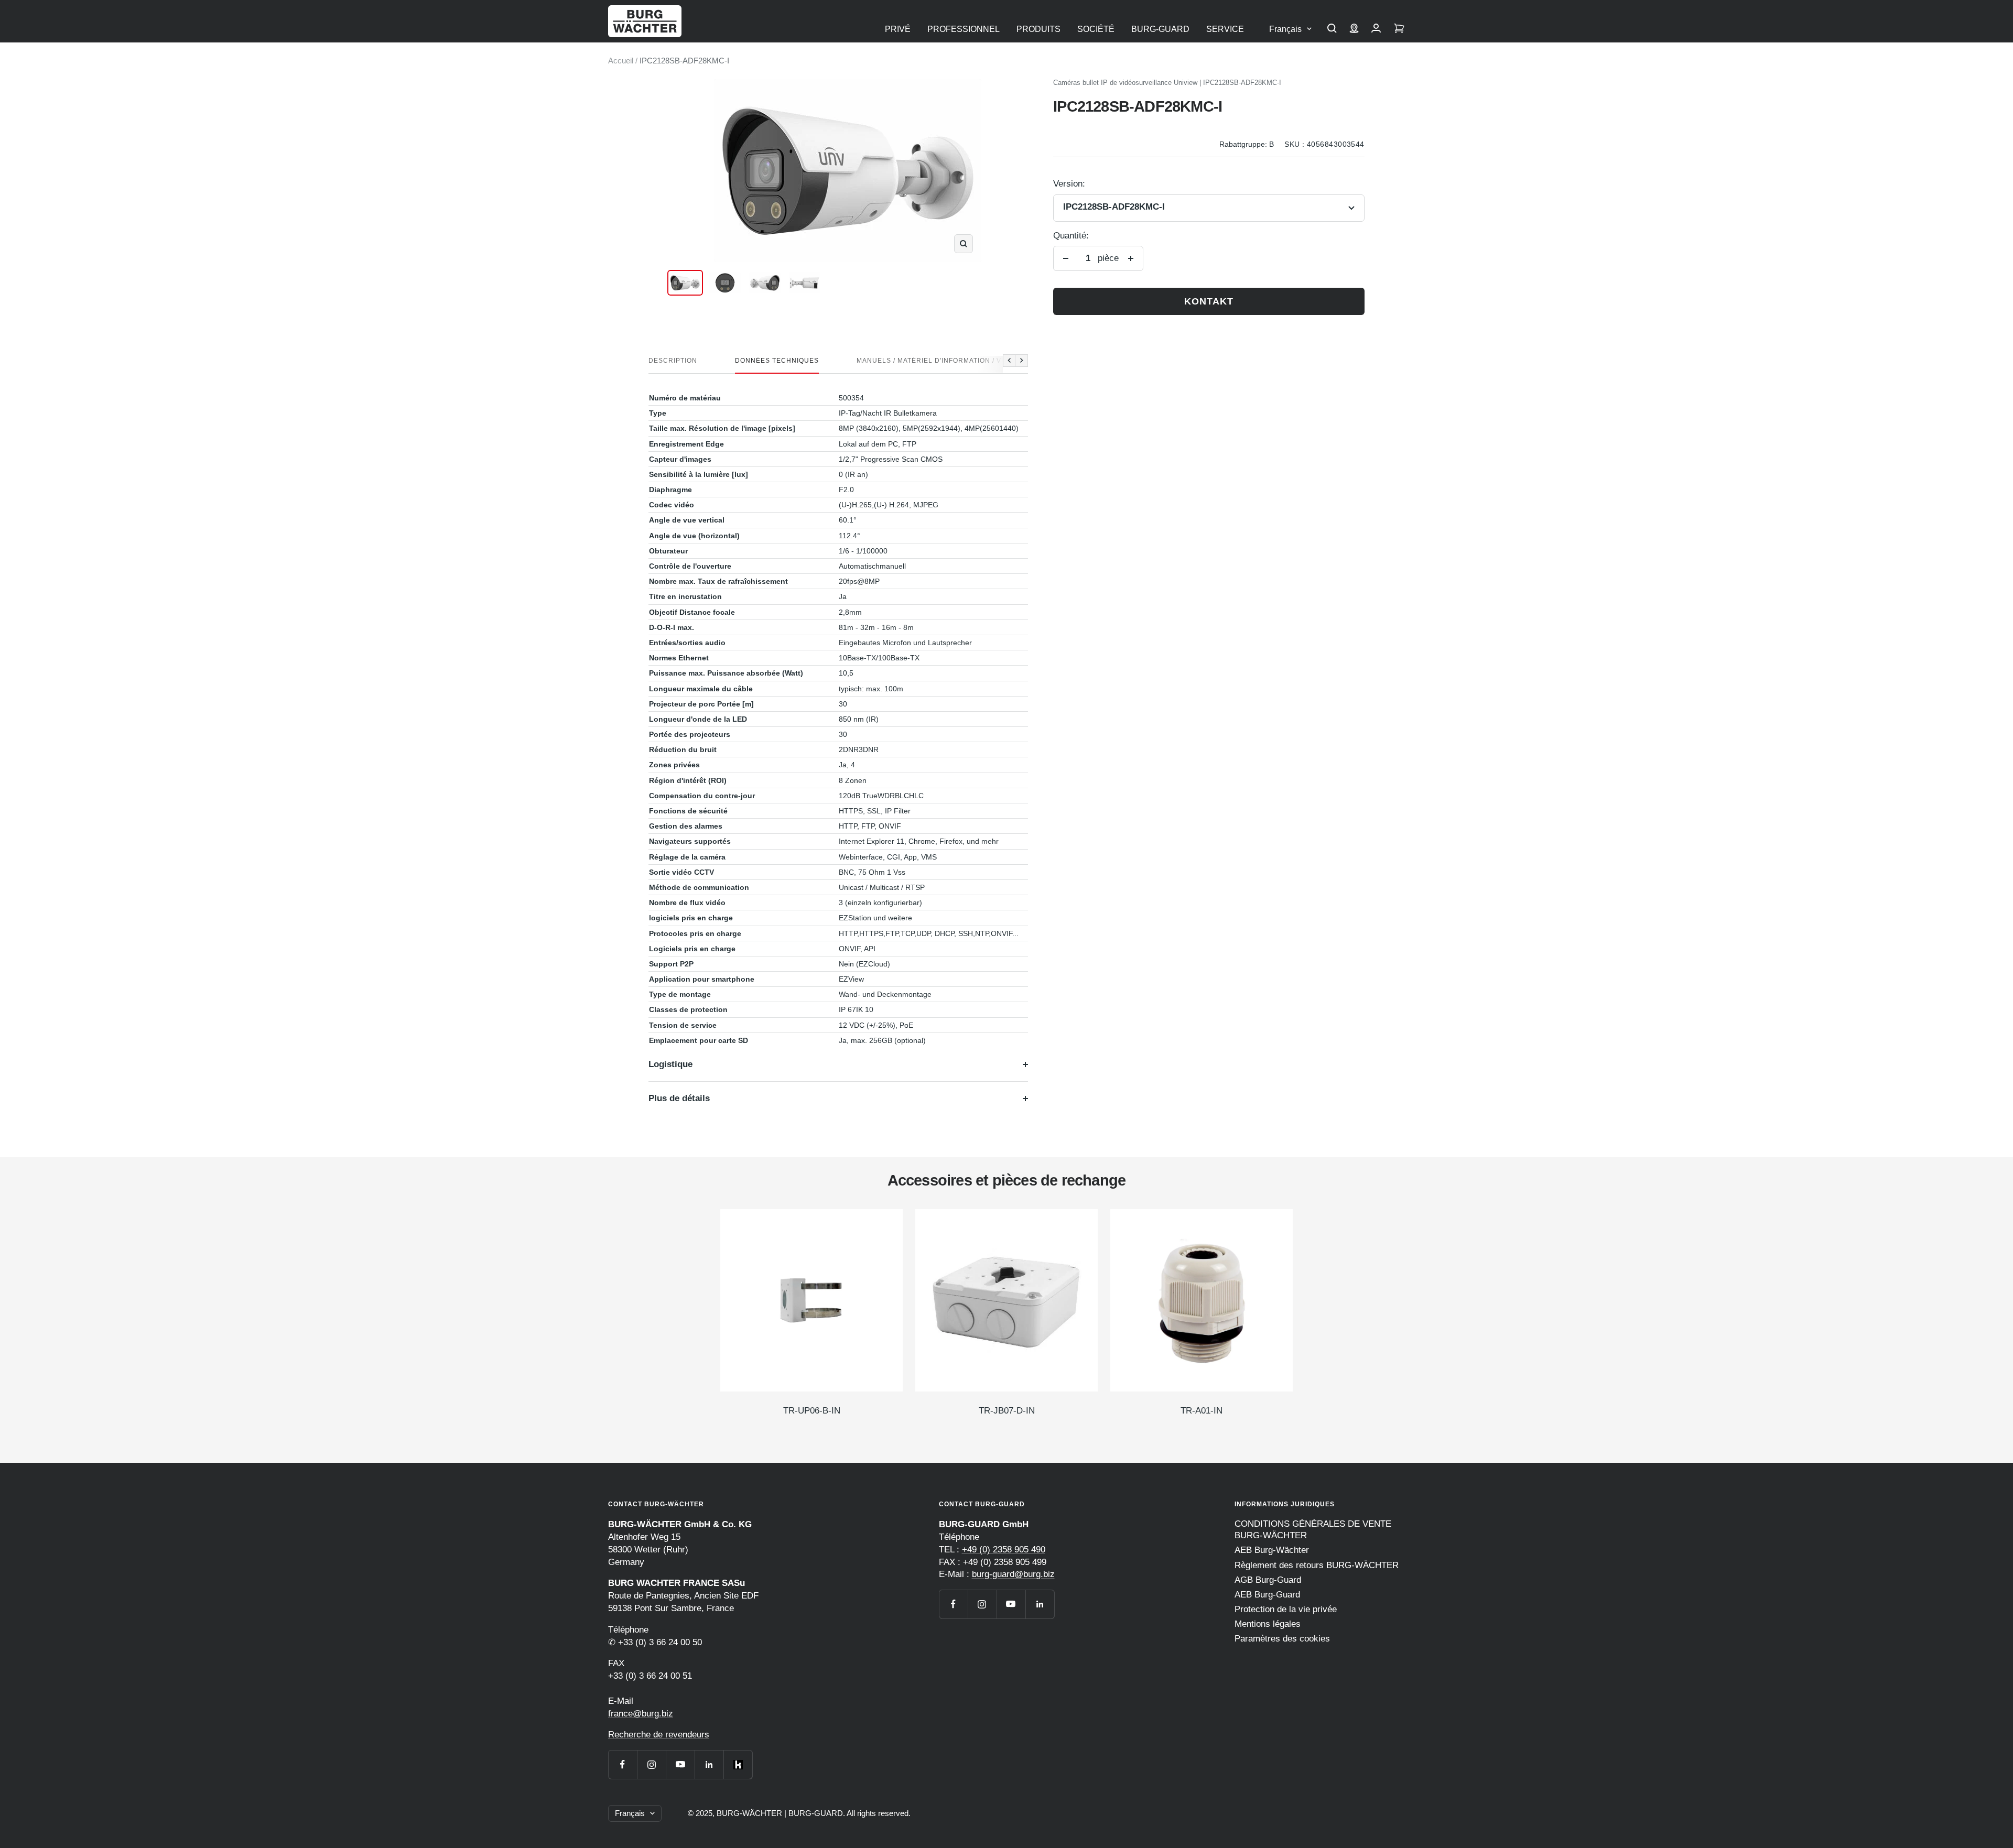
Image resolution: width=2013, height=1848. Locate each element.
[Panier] (1399, 29)
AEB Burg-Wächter (1272, 1550)
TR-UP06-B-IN (812, 1411)
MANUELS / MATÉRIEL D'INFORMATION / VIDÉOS (940, 361)
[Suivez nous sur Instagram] (651, 1764)
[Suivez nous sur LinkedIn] (709, 1764)
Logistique (670, 1064)
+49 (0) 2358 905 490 (1004, 1550)
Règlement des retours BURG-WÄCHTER (1317, 1565)
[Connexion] (1376, 29)
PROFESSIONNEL (964, 29)
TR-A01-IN (1202, 1411)
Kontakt (1209, 301)
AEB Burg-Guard (1267, 1595)
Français (1285, 29)
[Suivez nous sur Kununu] (738, 1764)
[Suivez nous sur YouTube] (680, 1764)
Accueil (621, 61)
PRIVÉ (898, 29)
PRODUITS (1038, 29)
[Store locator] (1354, 29)
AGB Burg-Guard (1268, 1580)
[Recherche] (1332, 29)
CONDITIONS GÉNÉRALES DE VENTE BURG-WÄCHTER (1313, 1530)
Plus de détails (679, 1098)
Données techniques (777, 361)
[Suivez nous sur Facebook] (623, 1764)
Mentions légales (1268, 1624)
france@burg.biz (641, 1714)
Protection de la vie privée (1286, 1609)
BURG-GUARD (1160, 29)
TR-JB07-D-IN (1007, 1411)
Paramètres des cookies (1282, 1639)
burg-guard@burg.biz (1013, 1574)
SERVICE (1225, 29)
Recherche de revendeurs (659, 1735)
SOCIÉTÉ (1096, 29)
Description (673, 361)
